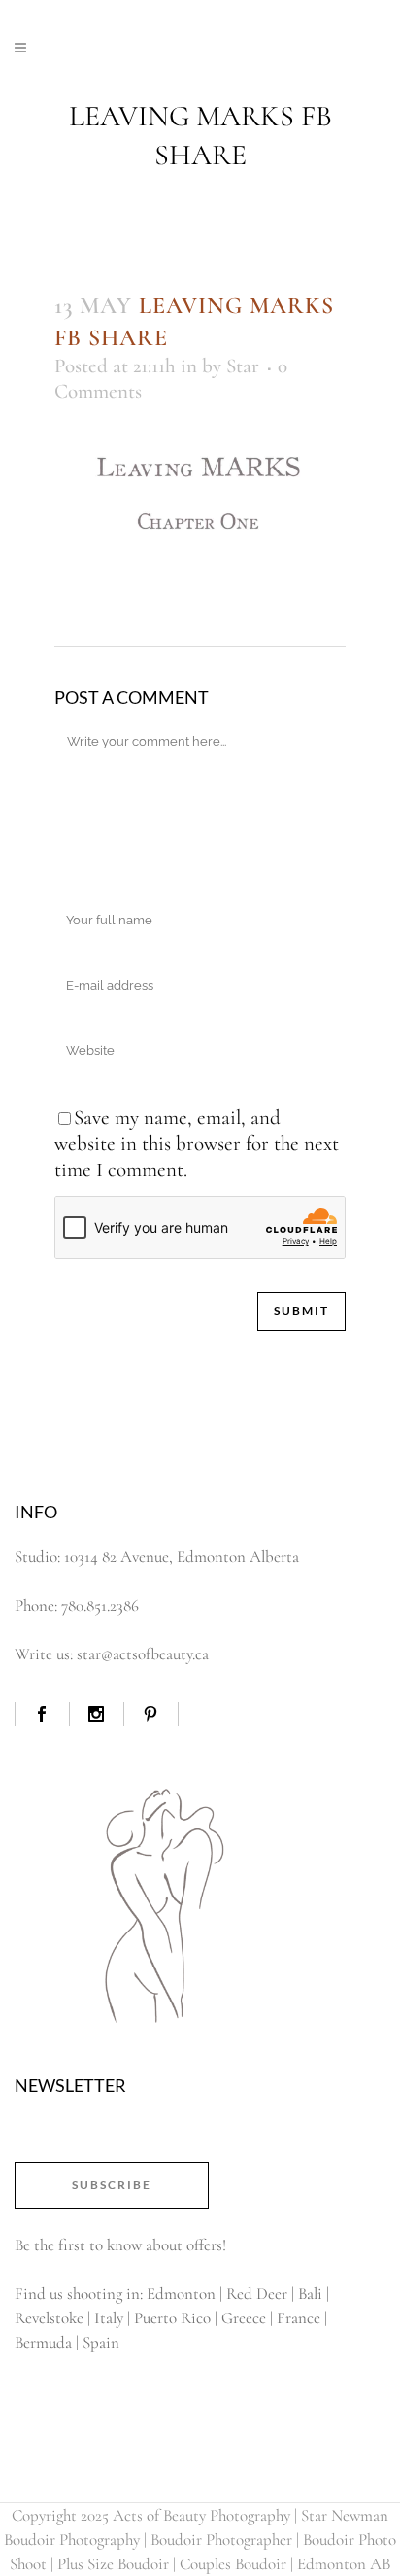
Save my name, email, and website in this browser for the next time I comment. (197, 1144)
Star (243, 366)
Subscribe (112, 2185)
